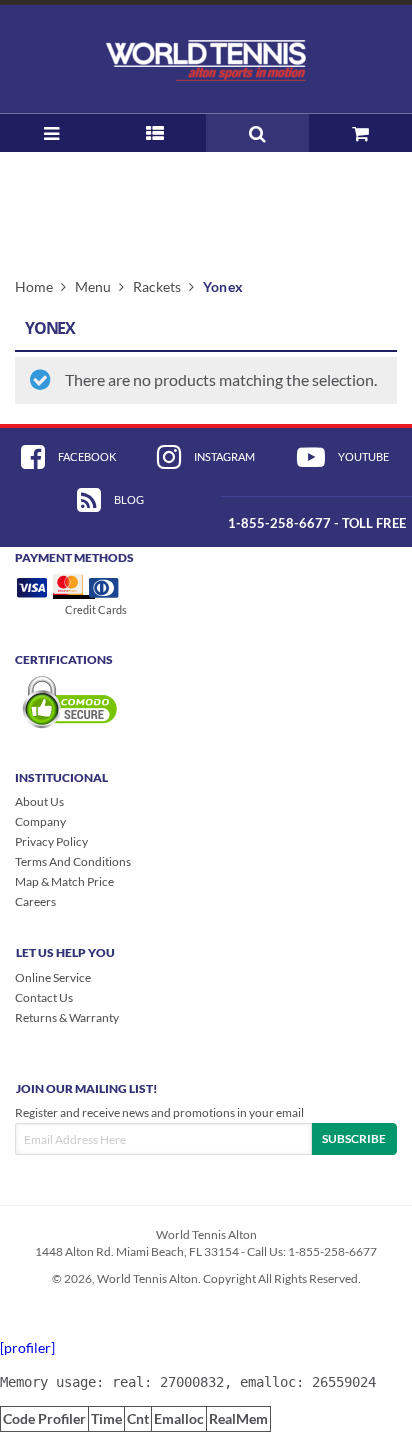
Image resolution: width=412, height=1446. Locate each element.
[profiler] (27, 1347)
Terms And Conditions (73, 861)
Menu (93, 286)
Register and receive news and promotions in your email (159, 1112)
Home (34, 286)
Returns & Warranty (67, 1017)
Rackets (157, 286)
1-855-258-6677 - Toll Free (317, 523)
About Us (39, 801)
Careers (35, 901)
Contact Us (44, 997)
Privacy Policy (51, 841)
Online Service (53, 977)
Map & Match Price (64, 881)
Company (40, 821)
